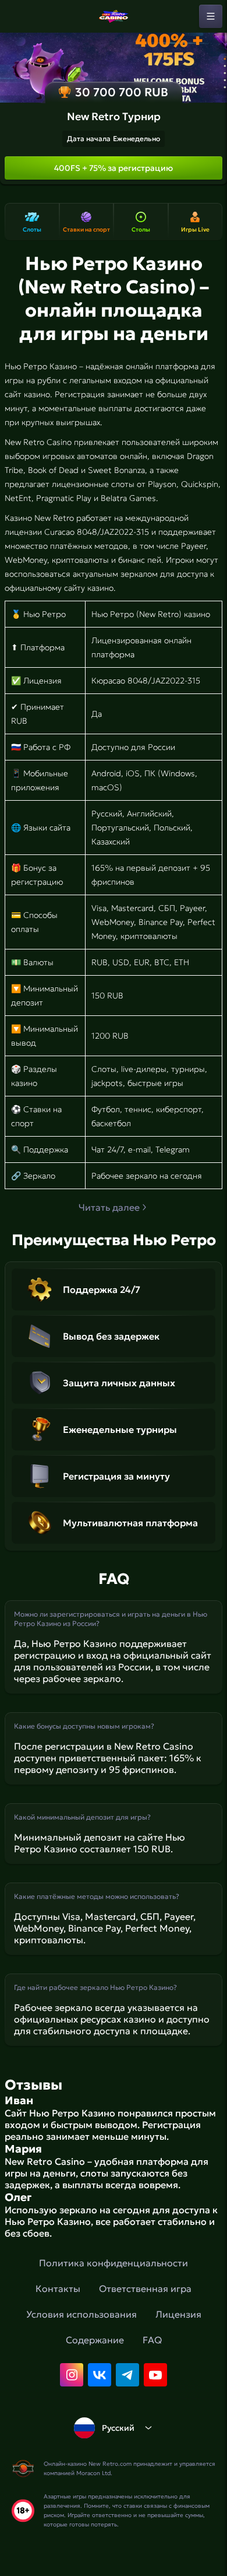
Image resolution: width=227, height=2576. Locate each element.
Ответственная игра (145, 2288)
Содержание (95, 2340)
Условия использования (81, 2314)
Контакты (58, 2288)
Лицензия (178, 2314)
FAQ (152, 2340)
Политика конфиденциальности (114, 2263)
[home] (114, 16)
